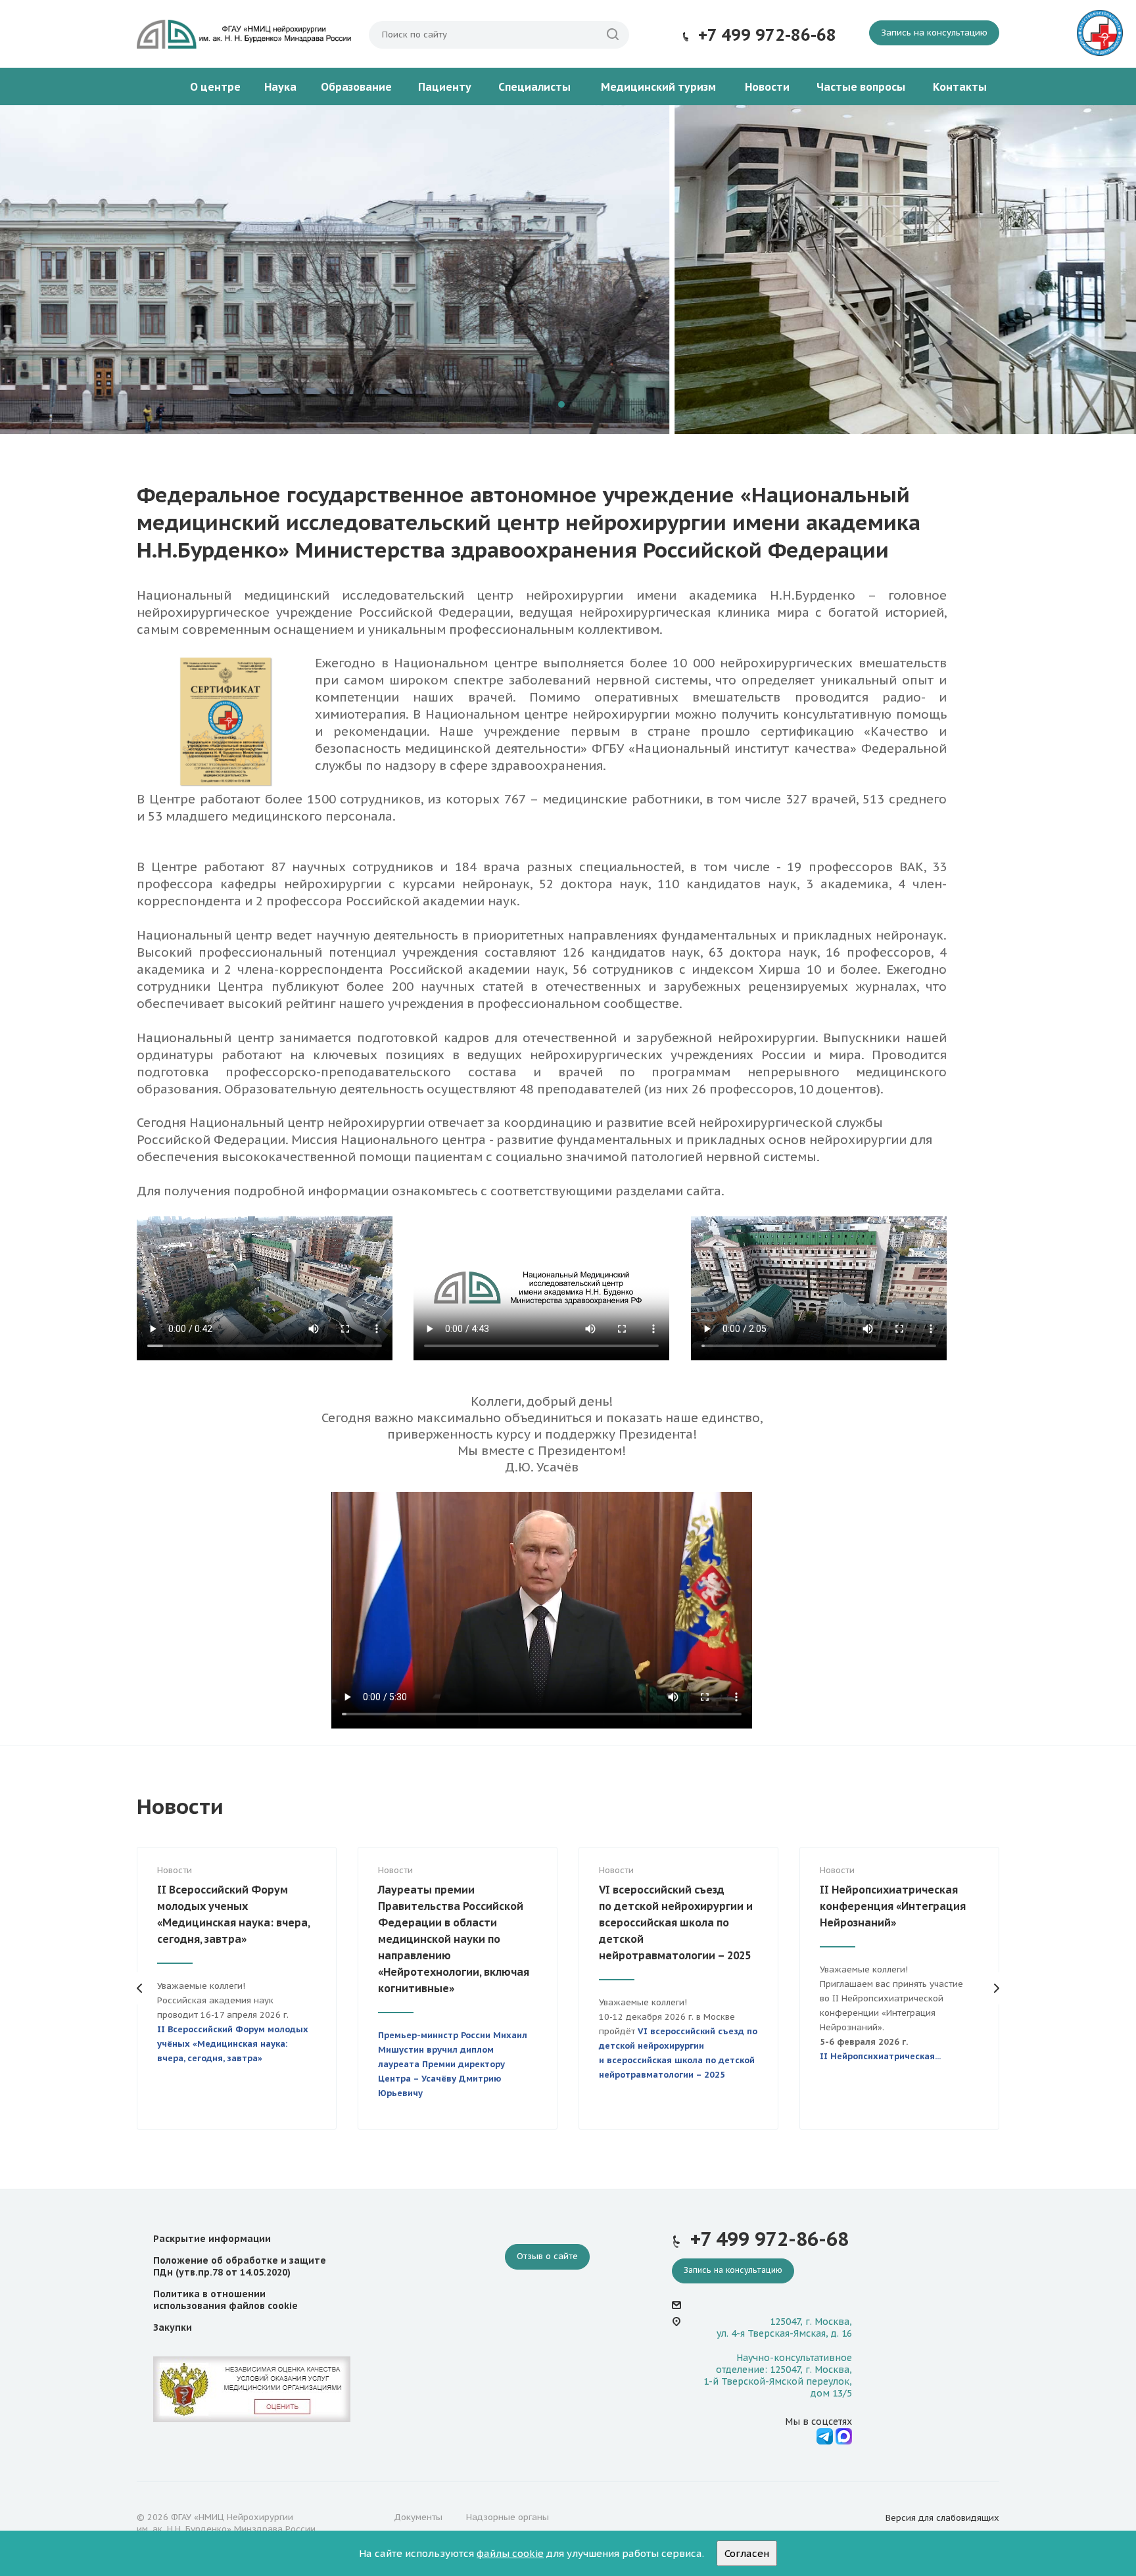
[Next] (996, 270)
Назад (140, 1988)
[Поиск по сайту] (613, 35)
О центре (215, 87)
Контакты (960, 87)
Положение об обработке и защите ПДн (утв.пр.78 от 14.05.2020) (240, 2266)
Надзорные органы (508, 2517)
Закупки (173, 2327)
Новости (767, 87)
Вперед (996, 1988)
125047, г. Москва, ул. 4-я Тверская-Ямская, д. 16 (784, 2327)
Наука (280, 87)
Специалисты (534, 87)
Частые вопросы (861, 87)
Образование (356, 87)
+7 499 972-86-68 (767, 35)
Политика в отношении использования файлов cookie (225, 2300)
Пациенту (445, 87)
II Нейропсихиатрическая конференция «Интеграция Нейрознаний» (893, 1906)
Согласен (747, 2553)
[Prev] (140, 270)
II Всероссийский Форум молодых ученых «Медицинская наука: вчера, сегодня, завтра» (233, 1914)
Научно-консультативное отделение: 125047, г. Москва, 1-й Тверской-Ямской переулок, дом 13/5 (778, 2376)
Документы (418, 2517)
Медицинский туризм (658, 87)
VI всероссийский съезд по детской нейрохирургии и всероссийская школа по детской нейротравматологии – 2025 (676, 1922)
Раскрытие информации (212, 2239)
